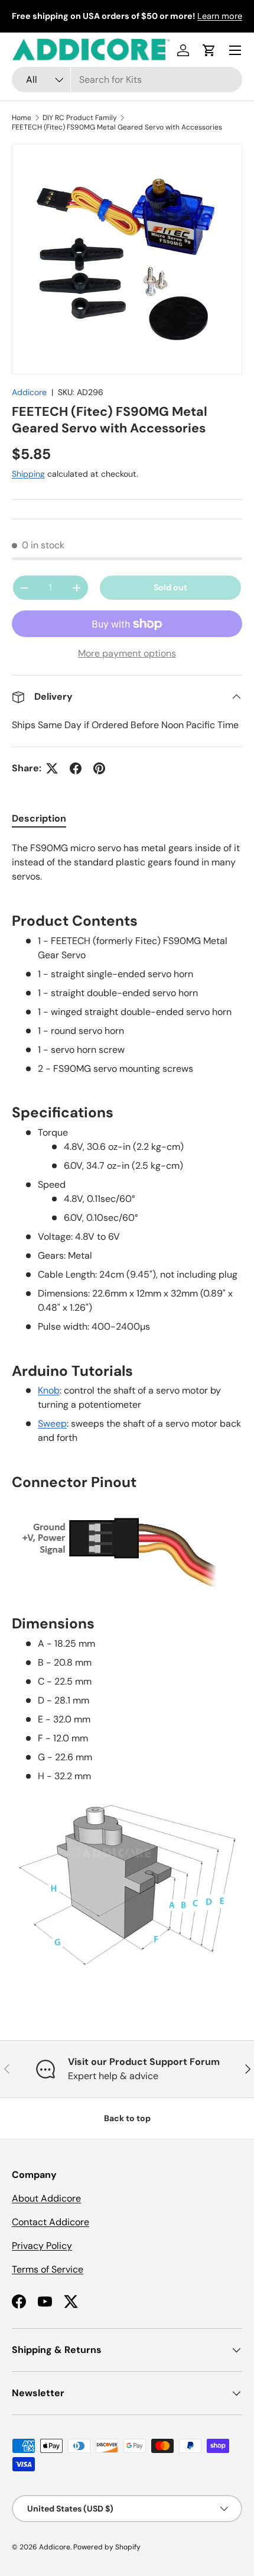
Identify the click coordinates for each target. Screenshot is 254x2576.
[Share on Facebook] (76, 768)
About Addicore (46, 2198)
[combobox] (127, 80)
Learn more (220, 16)
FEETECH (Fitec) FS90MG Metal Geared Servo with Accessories (117, 127)
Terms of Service (48, 2269)
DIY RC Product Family (80, 118)
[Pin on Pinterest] (99, 768)
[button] (209, 50)
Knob (49, 1390)
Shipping (28, 474)
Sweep (52, 1423)
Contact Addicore (51, 2222)
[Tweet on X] (52, 768)
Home (22, 118)
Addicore (29, 392)
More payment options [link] (127, 653)
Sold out (170, 587)
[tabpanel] (127, 1416)
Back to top (127, 2118)
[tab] (39, 818)
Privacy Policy (42, 2246)
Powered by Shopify (107, 2547)
